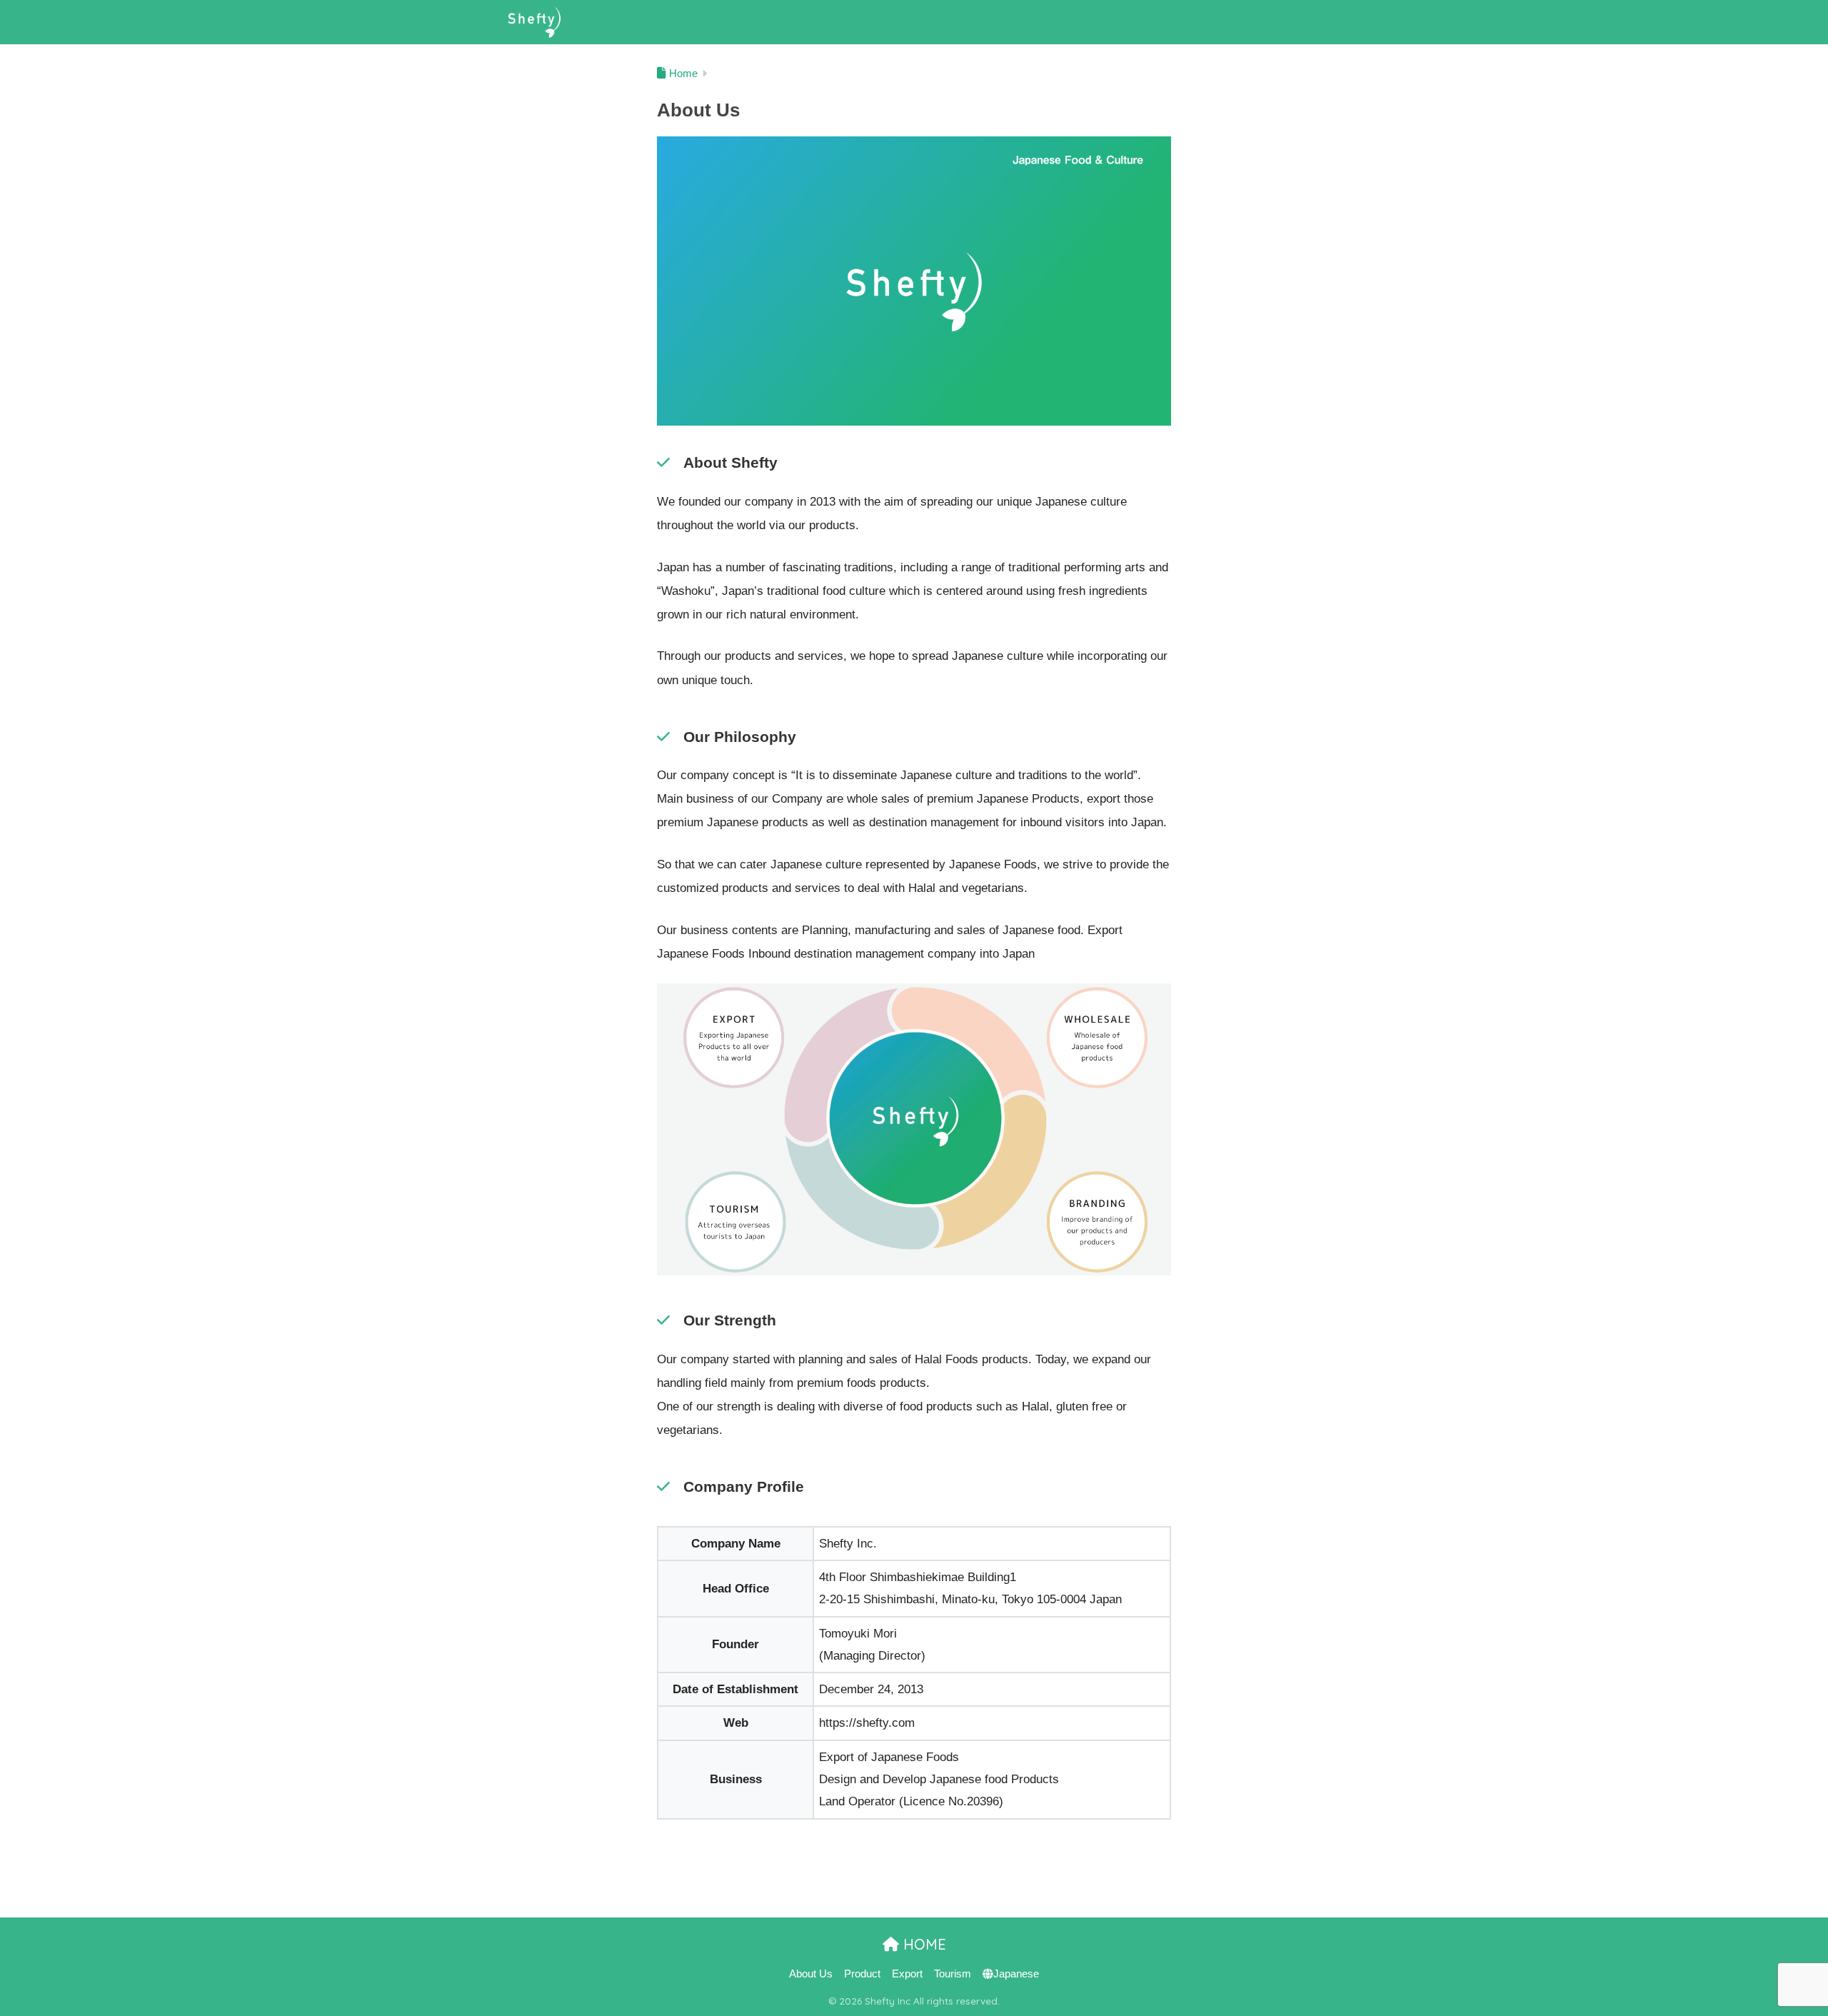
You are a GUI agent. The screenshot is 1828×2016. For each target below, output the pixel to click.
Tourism (953, 1974)
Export (907, 1974)
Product (862, 1974)
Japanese (1016, 1974)
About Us (811, 1974)
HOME (923, 1944)
